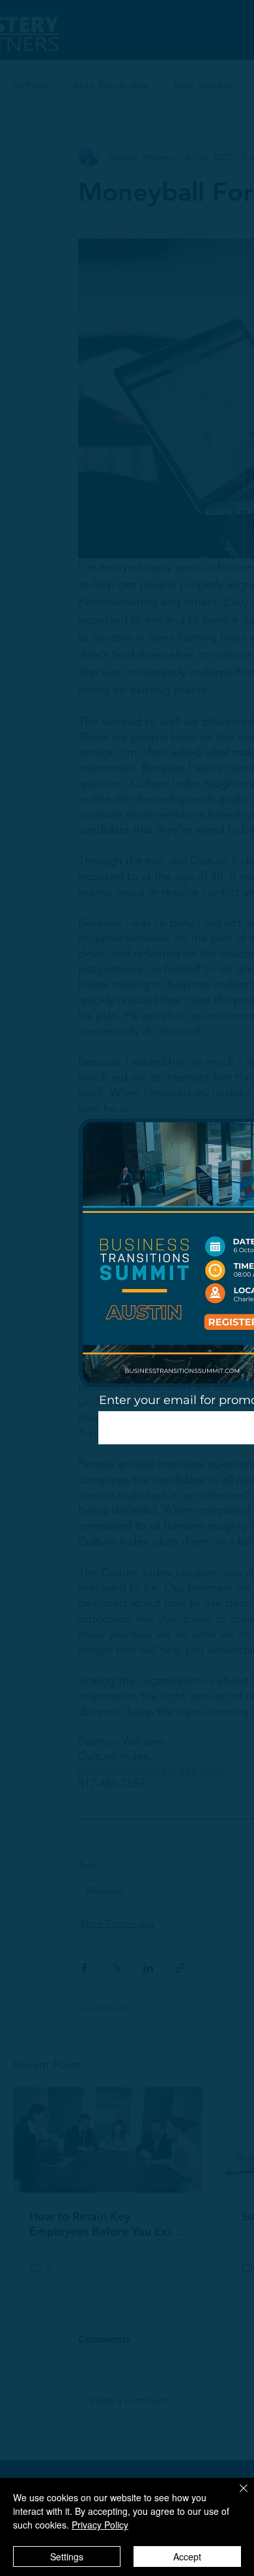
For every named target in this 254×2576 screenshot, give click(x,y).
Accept (187, 2556)
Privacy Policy (100, 2525)
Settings (67, 2556)
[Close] (236, 2496)
